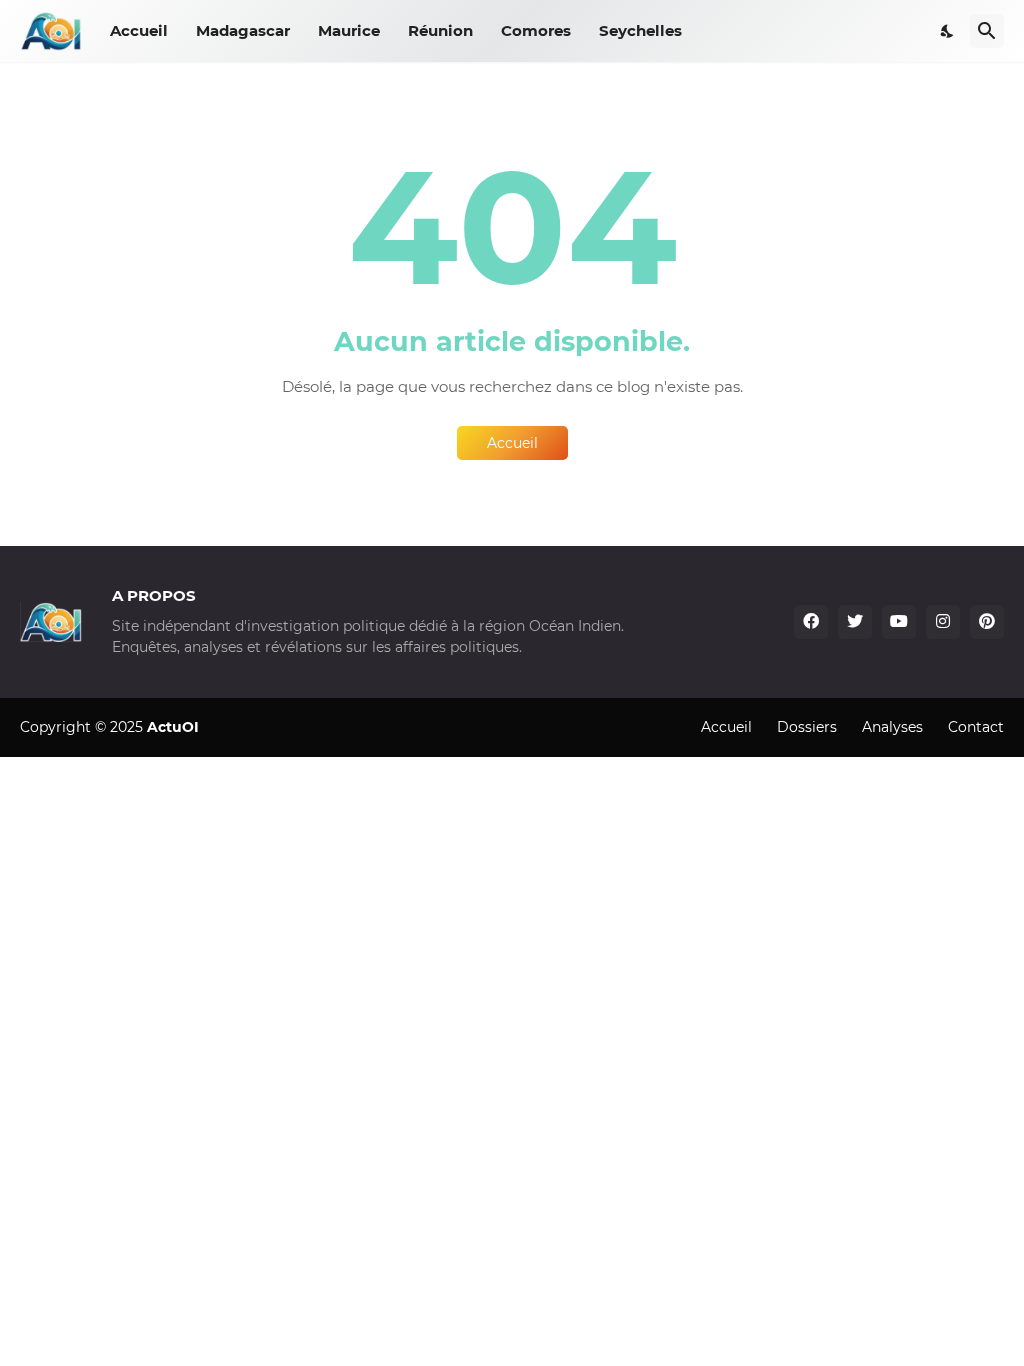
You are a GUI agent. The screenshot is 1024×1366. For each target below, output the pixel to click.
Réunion (440, 30)
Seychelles (640, 30)
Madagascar (243, 30)
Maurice (349, 30)
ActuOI (173, 727)
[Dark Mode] (948, 31)
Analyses (892, 727)
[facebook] (811, 622)
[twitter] (855, 622)
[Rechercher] (987, 31)
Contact (976, 727)
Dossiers (807, 727)
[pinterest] (987, 622)
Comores (536, 30)
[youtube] (899, 622)
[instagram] (943, 622)
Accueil (139, 30)
